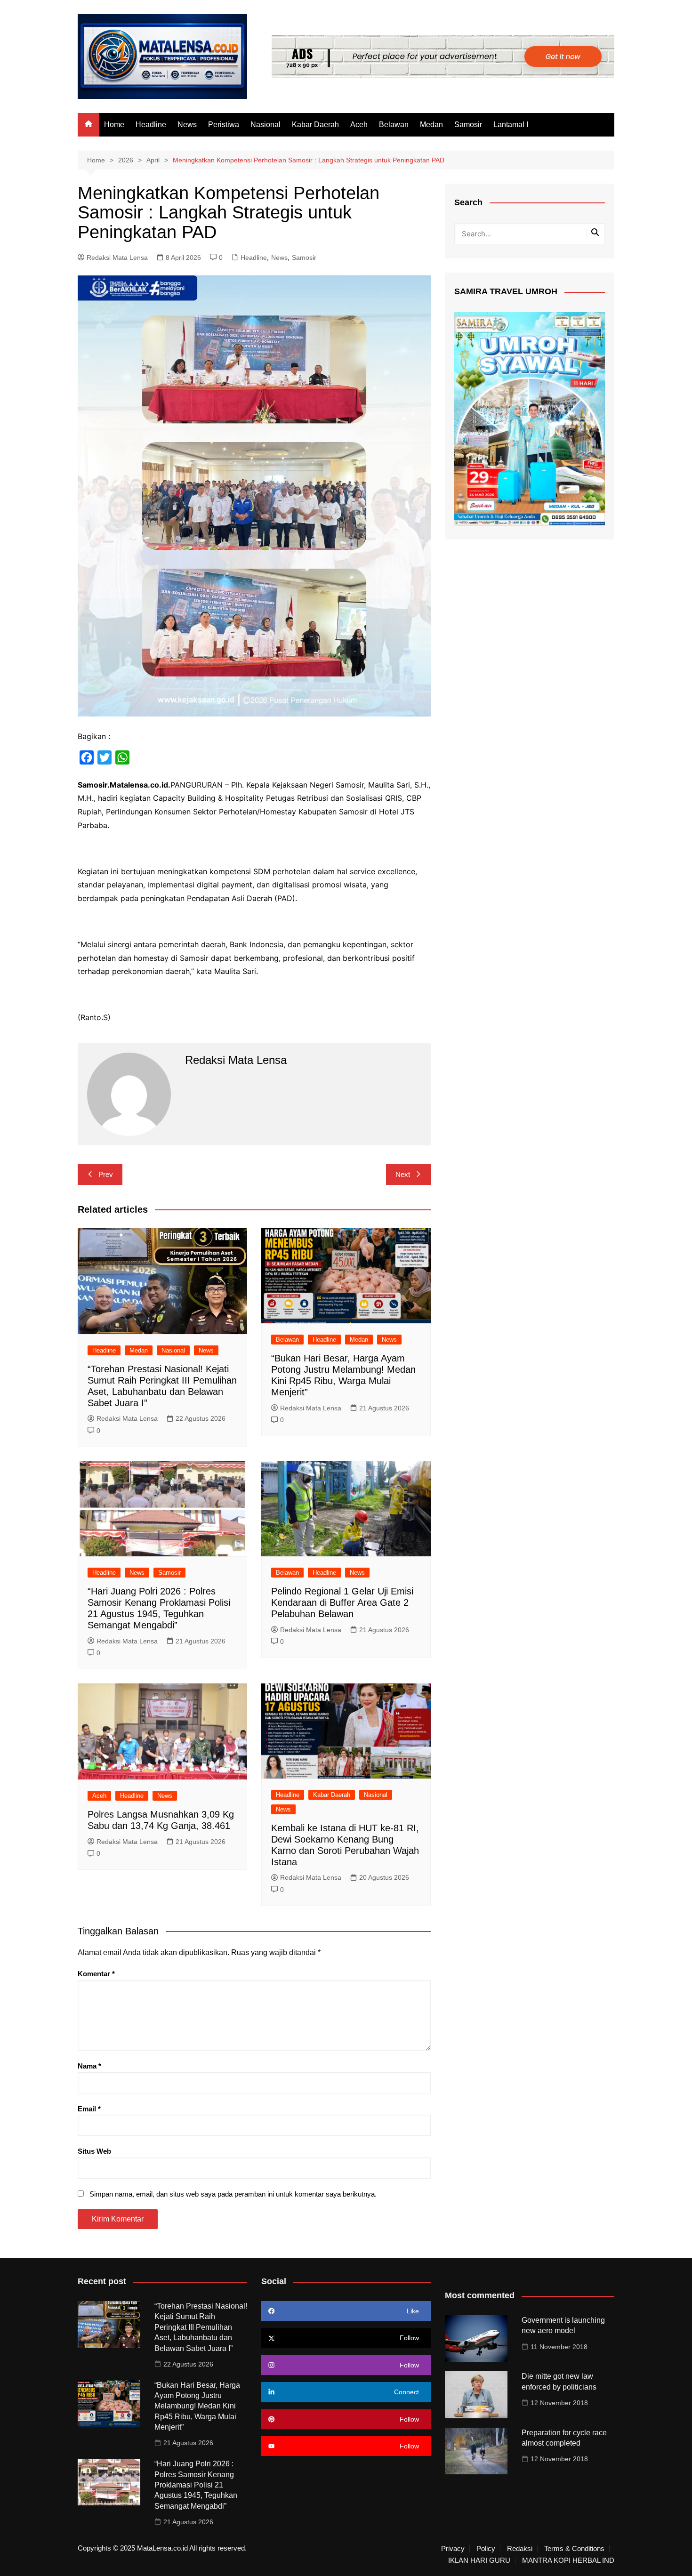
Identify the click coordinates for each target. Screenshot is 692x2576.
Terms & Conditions (574, 2549)
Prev (106, 1174)
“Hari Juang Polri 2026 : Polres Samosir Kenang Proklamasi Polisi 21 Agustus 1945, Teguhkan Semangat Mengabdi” (196, 2485)
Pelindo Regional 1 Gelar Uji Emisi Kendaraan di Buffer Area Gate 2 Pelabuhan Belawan (342, 1602)
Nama (89, 2066)
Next (403, 1174)
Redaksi (520, 2549)
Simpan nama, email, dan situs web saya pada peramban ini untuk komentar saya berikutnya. (233, 2194)
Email (89, 2109)
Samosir (468, 125)
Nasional (266, 125)
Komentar (96, 1974)
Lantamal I (511, 125)
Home (114, 125)
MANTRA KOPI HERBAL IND (568, 2560)
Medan (431, 125)
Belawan (394, 125)
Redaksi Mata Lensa (117, 258)
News (187, 125)
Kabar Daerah (315, 125)
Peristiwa (224, 125)
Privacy (453, 2549)
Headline (151, 125)
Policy (486, 2549)
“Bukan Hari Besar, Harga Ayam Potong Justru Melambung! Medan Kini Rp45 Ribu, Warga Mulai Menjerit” (197, 2406)
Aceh (359, 125)
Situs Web (94, 2151)
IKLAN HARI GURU (479, 2560)
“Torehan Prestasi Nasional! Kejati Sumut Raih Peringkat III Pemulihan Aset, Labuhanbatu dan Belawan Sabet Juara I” (201, 2327)
